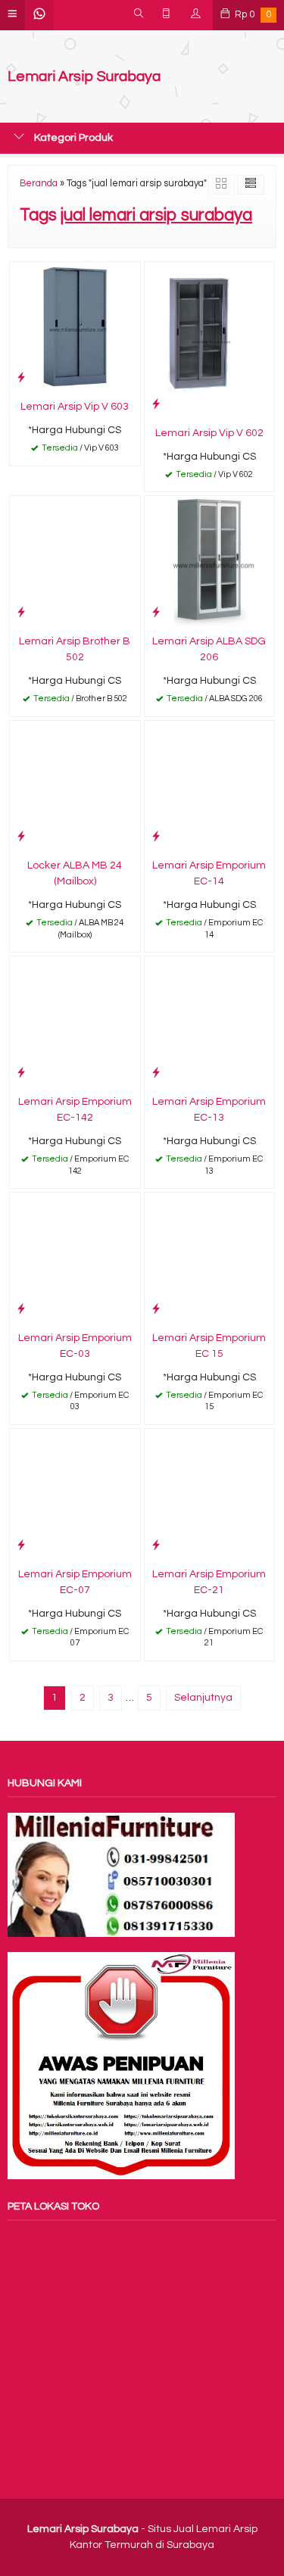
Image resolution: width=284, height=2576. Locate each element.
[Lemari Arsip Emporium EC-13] (210, 1021)
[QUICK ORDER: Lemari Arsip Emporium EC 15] (156, 1309)
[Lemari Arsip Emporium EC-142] (75, 1021)
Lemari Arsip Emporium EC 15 (209, 1346)
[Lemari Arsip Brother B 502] (75, 561)
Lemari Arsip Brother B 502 (75, 649)
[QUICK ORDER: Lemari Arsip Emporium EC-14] (156, 836)
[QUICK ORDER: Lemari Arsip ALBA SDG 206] (156, 612)
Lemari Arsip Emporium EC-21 (209, 1582)
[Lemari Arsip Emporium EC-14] (210, 785)
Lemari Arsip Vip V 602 (209, 433)
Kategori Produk (72, 138)
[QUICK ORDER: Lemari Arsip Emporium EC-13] (156, 1073)
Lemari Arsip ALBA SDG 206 (209, 649)
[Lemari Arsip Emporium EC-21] (210, 1493)
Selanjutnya (203, 1698)
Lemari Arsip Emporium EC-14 (209, 873)
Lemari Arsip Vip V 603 (75, 407)
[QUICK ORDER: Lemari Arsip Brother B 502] (21, 612)
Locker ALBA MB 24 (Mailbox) (75, 873)
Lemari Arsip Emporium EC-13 (209, 1110)
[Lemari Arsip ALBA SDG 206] (210, 561)
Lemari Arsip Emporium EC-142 (75, 1110)
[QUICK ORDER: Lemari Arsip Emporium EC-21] (156, 1545)
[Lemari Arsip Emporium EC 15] (210, 1258)
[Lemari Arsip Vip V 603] (75, 326)
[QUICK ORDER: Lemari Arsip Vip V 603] (21, 377)
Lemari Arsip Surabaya (84, 77)
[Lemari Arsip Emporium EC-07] (75, 1493)
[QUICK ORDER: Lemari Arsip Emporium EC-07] (21, 1545)
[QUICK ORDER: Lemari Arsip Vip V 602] (156, 404)
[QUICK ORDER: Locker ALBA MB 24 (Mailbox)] (21, 836)
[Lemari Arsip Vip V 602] (210, 339)
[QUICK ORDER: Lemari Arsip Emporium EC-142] (21, 1073)
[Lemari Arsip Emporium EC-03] (75, 1258)
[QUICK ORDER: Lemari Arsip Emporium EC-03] (21, 1309)
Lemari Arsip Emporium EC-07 (75, 1582)
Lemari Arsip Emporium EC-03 (75, 1346)
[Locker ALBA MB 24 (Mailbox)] (75, 785)
